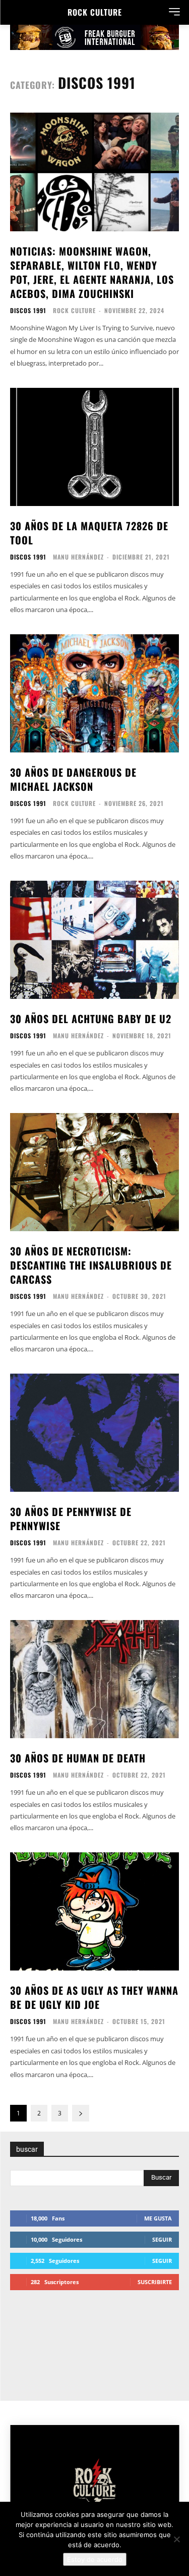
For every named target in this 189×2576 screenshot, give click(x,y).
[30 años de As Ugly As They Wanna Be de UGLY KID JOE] (94, 1912)
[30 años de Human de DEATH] (94, 1679)
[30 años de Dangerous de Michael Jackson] (94, 694)
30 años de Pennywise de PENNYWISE (71, 1519)
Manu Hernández (78, 557)
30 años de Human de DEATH (78, 1758)
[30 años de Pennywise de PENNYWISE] (94, 1433)
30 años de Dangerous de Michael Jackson (73, 779)
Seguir (162, 2239)
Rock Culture (74, 310)
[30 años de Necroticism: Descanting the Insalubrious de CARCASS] (94, 1172)
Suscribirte (155, 2282)
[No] (176, 2539)
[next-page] (81, 2113)
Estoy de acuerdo (95, 2559)
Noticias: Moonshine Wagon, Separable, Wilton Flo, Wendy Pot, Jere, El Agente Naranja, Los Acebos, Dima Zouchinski (92, 272)
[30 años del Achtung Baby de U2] (94, 940)
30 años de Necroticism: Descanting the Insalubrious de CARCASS (91, 1265)
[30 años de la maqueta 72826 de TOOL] (94, 447)
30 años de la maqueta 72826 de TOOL (89, 533)
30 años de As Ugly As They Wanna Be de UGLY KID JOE (94, 1997)
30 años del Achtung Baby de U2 (91, 1019)
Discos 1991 (28, 311)
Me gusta (158, 2218)
